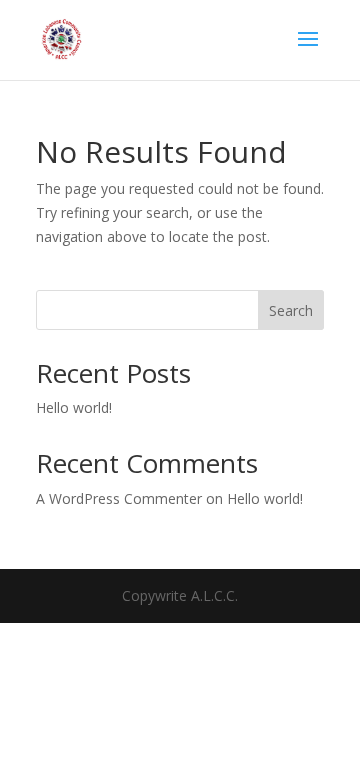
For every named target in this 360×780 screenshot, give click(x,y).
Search (291, 310)
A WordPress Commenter (119, 498)
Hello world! (74, 407)
